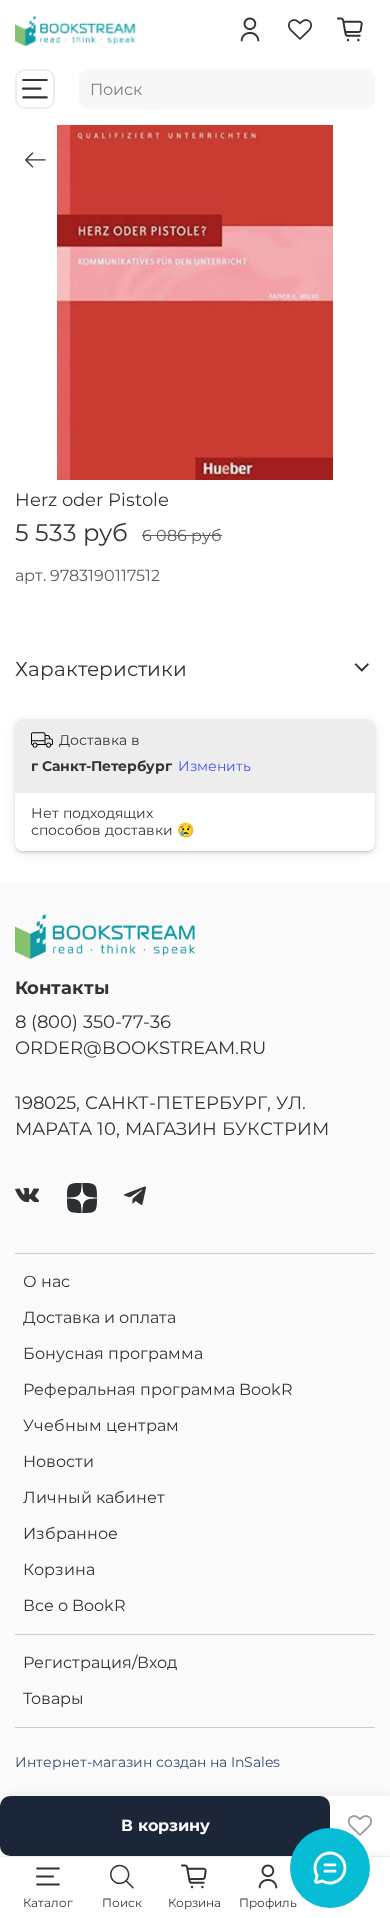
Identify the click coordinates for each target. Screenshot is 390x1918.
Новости (58, 1461)
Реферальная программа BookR (158, 1389)
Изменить (214, 766)
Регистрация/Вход (100, 1662)
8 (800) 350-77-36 (93, 1021)
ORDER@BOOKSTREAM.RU (140, 1047)
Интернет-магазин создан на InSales (147, 1762)
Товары (53, 1698)
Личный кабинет (94, 1497)
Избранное (70, 1533)
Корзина (59, 1569)
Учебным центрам (101, 1425)
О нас (46, 1281)
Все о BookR (74, 1605)
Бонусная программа (113, 1353)
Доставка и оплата (99, 1317)
